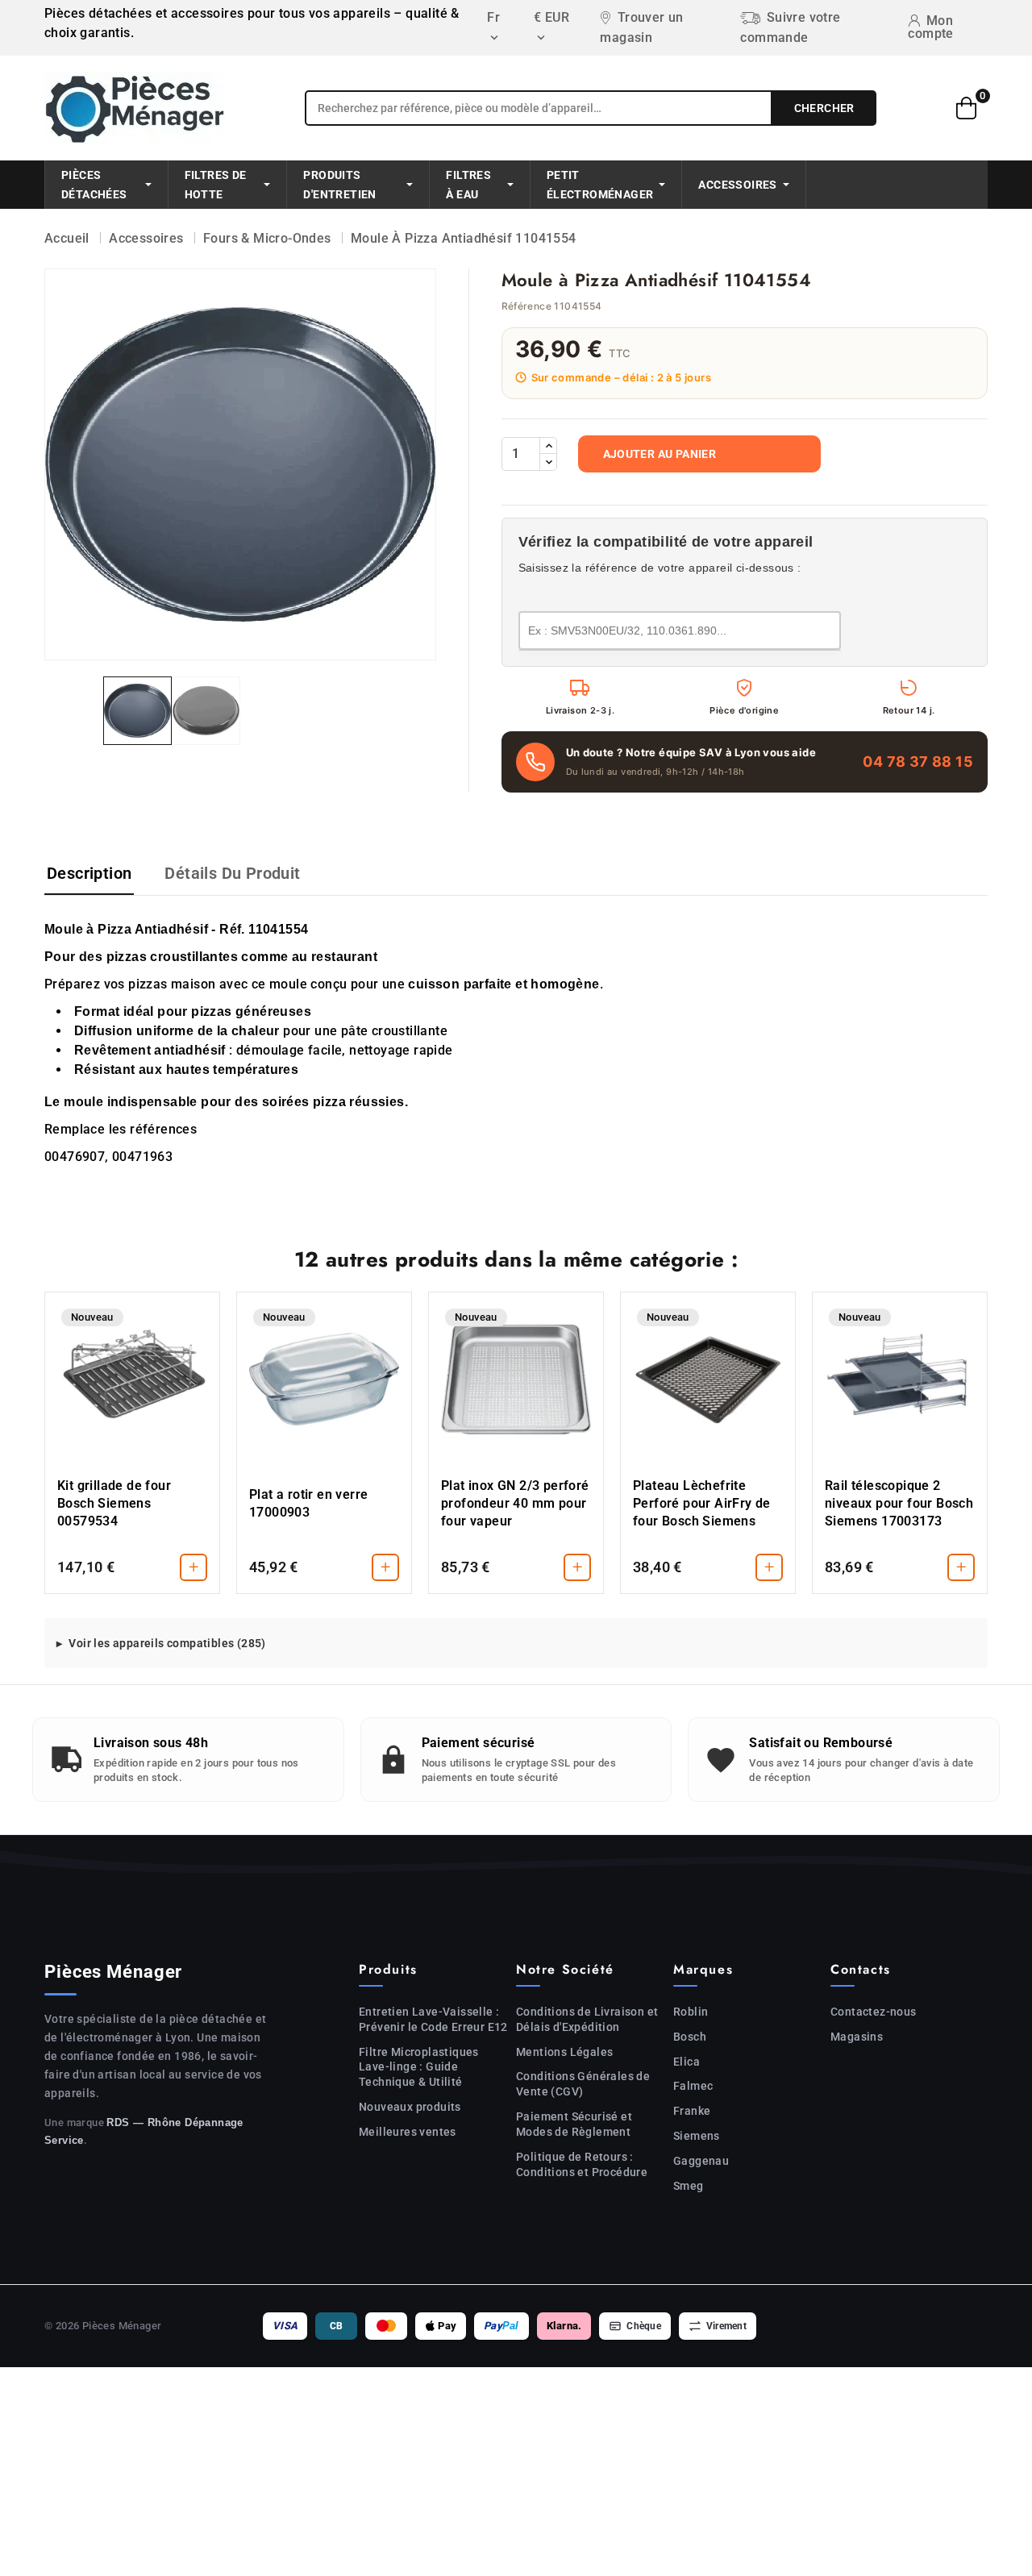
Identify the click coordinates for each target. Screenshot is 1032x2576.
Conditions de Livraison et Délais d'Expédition (587, 2019)
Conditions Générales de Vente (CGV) (583, 2084)
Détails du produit (232, 873)
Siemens (697, 2136)
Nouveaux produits (410, 2107)
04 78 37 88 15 (918, 762)
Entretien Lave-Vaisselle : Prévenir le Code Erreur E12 (433, 2019)
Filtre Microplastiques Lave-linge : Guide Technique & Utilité (419, 2067)
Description (89, 873)
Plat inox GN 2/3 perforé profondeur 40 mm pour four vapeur (515, 1503)
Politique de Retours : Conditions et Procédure (582, 2164)
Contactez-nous (874, 2012)
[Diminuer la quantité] (548, 462)
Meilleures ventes (408, 2132)
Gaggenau (701, 2161)
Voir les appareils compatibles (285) (167, 1643)
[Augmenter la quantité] (548, 446)
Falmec (693, 2086)
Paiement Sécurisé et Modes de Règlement (574, 2124)
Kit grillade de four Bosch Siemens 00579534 (114, 1503)
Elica (687, 2062)
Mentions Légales (564, 2052)
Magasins (857, 2037)
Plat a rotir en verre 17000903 (308, 1503)
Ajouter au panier (660, 454)
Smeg (689, 2186)
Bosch (690, 2037)
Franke (692, 2111)
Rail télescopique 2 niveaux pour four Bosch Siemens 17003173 (899, 1503)
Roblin (691, 2012)
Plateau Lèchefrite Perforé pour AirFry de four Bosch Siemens (702, 1503)
